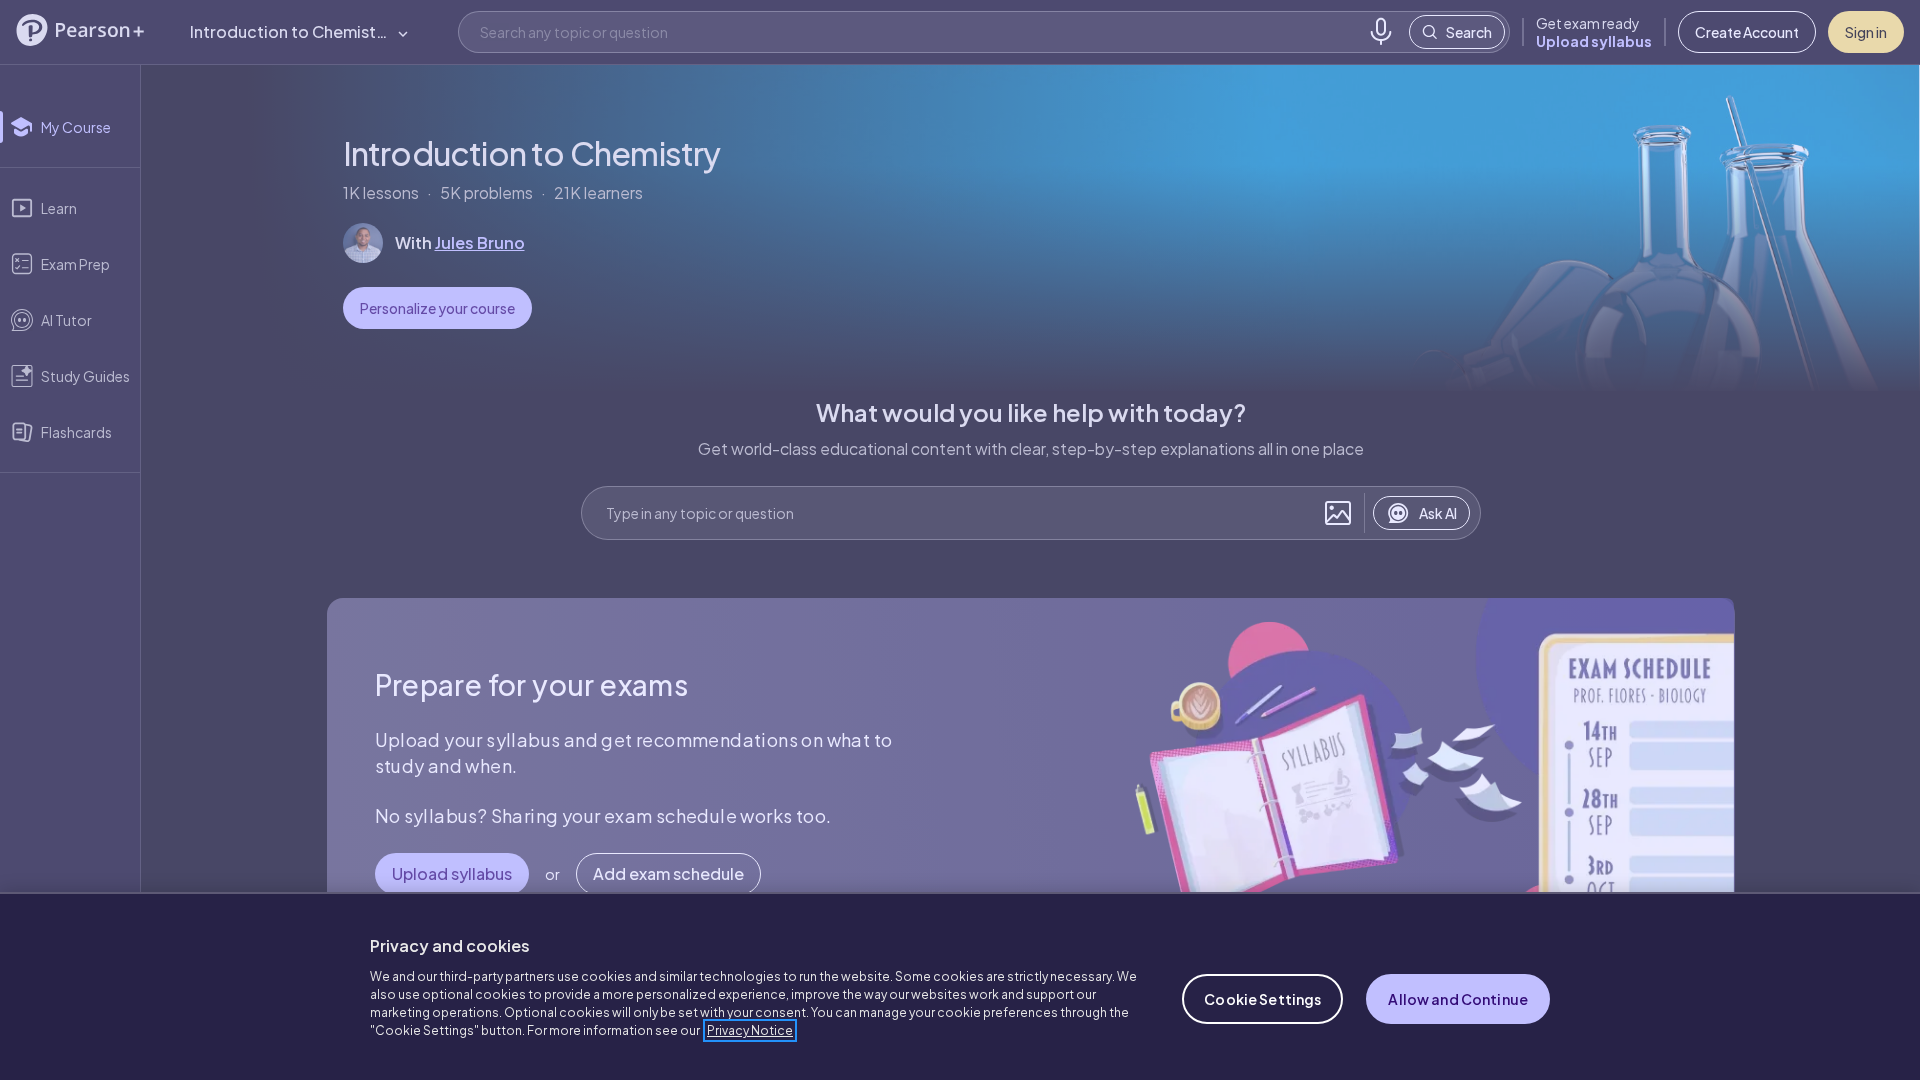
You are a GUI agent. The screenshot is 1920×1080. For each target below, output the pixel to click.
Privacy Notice (750, 1030)
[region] (960, 986)
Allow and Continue (1458, 999)
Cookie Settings (1262, 999)
